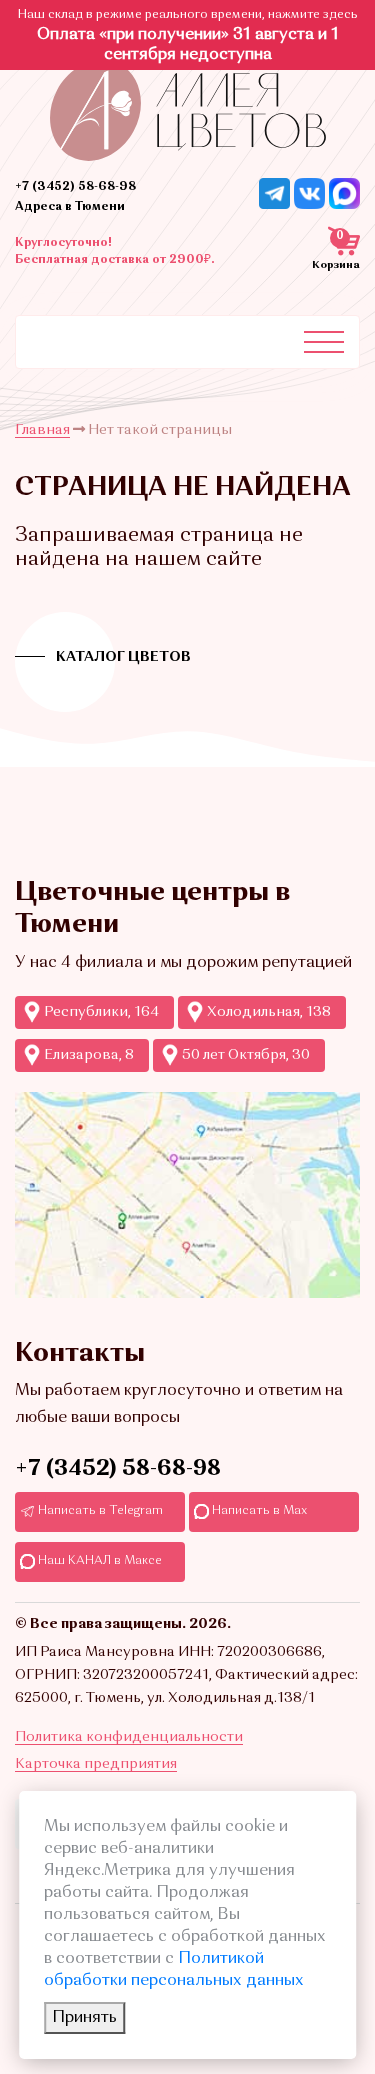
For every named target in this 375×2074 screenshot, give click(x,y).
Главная (42, 430)
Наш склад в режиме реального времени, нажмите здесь (188, 15)
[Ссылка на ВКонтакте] (309, 193)
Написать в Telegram (99, 1511)
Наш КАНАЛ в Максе (98, 1561)
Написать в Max (258, 1511)
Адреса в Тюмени (70, 207)
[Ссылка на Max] (344, 193)
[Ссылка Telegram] (274, 193)
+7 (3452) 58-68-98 (75, 187)
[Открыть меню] (324, 342)
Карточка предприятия (96, 1764)
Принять (84, 2018)
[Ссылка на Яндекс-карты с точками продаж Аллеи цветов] (187, 1195)
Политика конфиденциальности (129, 1737)
